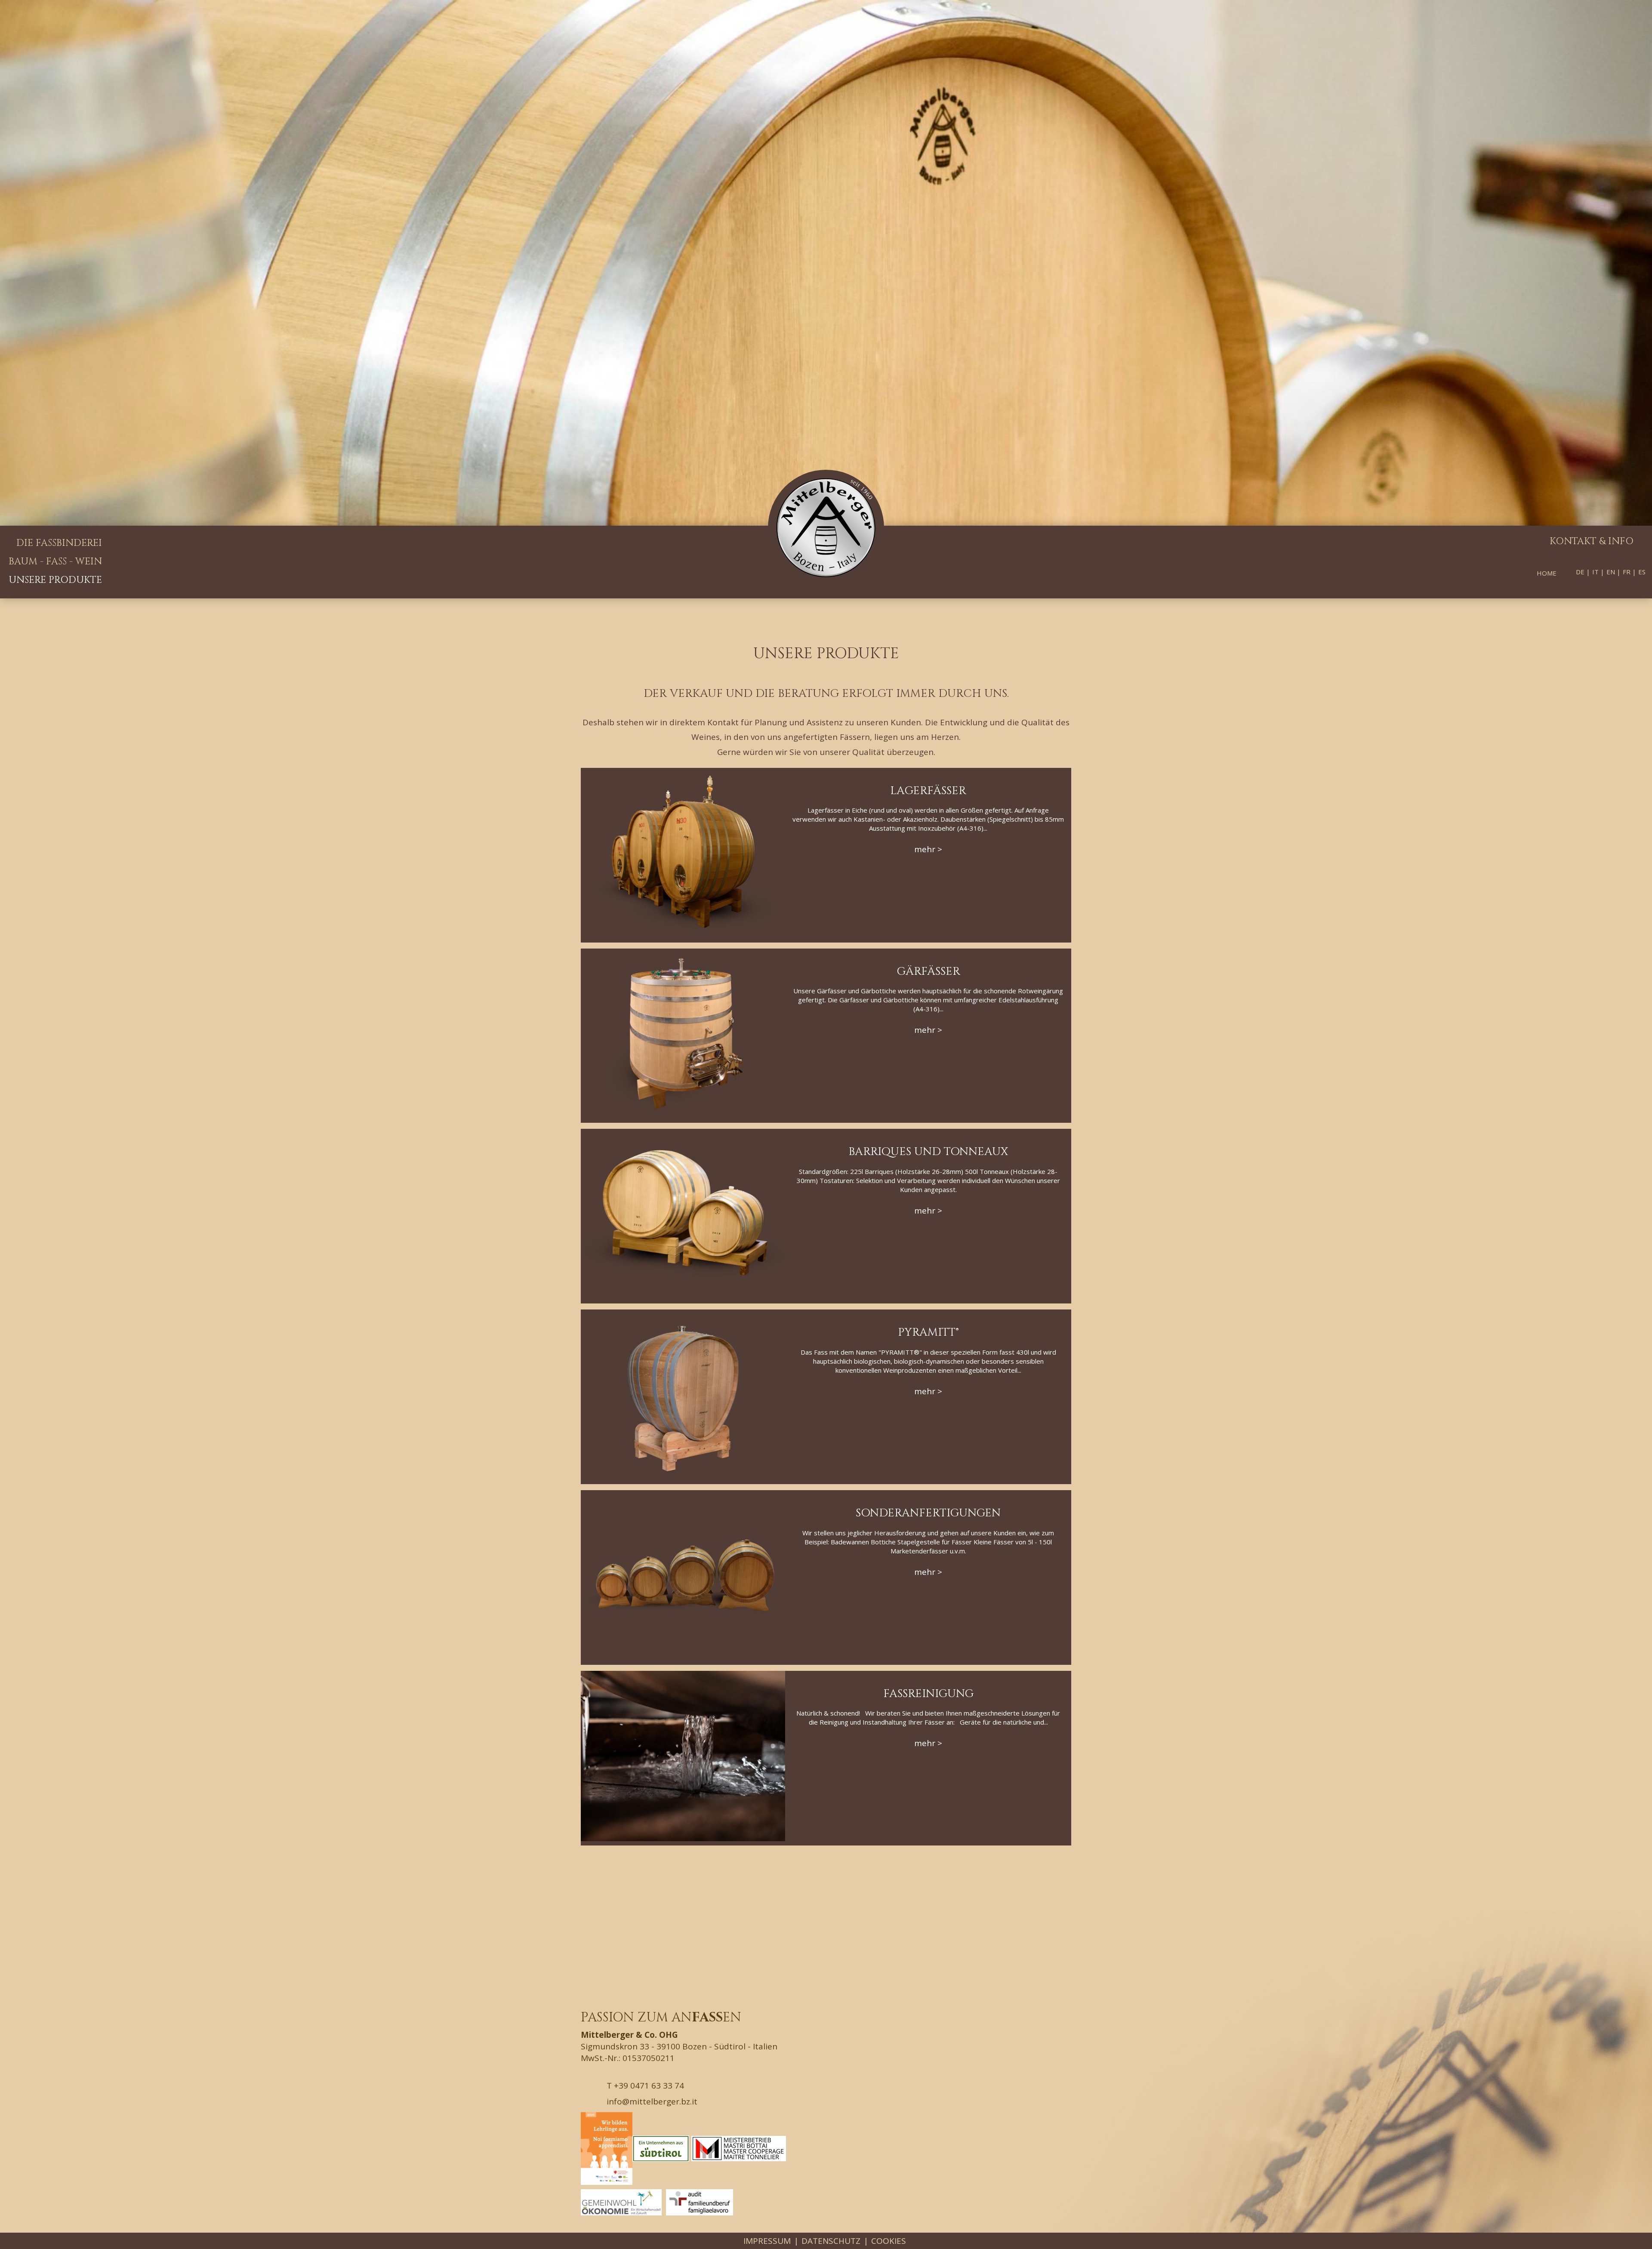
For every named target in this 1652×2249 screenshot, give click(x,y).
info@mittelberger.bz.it (651, 2101)
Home (1547, 573)
